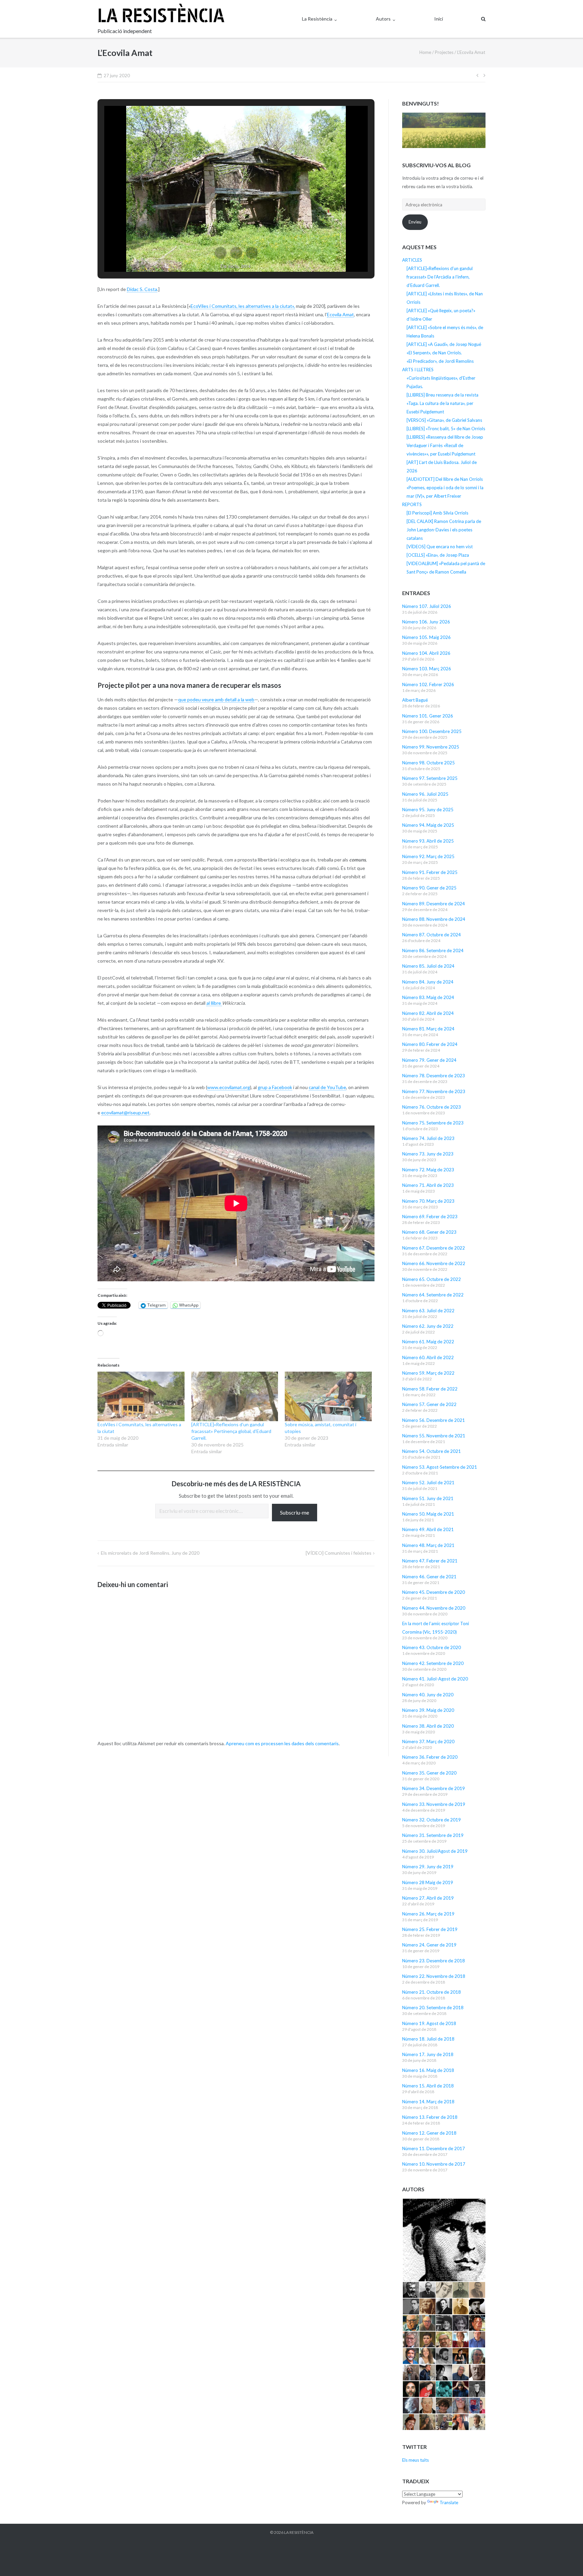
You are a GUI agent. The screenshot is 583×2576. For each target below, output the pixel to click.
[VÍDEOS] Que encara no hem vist (440, 547)
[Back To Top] (566, 2560)
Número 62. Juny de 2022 (428, 1326)
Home (425, 52)
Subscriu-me (295, 1512)
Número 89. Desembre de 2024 (434, 904)
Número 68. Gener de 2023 (429, 1232)
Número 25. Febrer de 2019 (430, 1929)
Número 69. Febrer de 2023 (430, 1217)
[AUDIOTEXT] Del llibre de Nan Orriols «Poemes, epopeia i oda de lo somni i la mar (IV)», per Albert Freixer (445, 488)
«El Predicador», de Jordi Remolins (440, 361)
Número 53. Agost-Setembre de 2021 (440, 1467)
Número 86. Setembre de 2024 (433, 950)
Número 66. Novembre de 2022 (434, 1263)
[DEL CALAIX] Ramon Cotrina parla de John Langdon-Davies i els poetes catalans (444, 530)
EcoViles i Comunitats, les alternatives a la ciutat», (243, 306)
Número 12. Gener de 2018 (429, 2133)
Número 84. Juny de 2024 (428, 982)
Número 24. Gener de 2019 (429, 1945)
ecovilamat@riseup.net (125, 1113)
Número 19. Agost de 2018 (429, 2023)
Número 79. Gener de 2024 (429, 1060)
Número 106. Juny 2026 (426, 622)
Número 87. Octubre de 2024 (432, 935)
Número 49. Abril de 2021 (428, 1529)
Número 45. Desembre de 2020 (434, 1592)
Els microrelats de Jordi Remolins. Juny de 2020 (150, 1553)
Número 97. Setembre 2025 (430, 778)
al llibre (214, 1003)
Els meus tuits (415, 2460)
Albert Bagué (415, 700)
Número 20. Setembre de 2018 (433, 2008)
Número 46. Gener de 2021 (429, 1577)
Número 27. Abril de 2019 (428, 1898)
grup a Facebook (275, 1087)
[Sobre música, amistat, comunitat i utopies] (328, 1396)
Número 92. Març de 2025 (428, 856)
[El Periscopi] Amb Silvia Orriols (437, 513)
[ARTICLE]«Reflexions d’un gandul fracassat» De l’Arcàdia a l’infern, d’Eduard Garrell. (440, 277)
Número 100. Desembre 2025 (432, 731)
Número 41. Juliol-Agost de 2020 (435, 1679)
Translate (449, 2502)
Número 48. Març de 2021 (428, 1545)
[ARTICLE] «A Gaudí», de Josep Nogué (444, 344)
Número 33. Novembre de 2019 (434, 1804)
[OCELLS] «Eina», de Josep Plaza (438, 555)
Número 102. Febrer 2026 (428, 684)
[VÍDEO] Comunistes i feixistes (339, 1553)
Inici (439, 19)
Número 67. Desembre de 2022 (434, 1248)
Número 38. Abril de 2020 (428, 1726)
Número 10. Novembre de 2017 (434, 2164)
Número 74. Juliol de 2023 (428, 1138)
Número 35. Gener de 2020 (429, 1773)
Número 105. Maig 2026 (426, 637)
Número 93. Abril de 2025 (428, 841)
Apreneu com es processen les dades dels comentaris (282, 1743)
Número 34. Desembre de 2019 (434, 1788)
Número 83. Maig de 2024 (428, 997)
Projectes (444, 52)
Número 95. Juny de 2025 (428, 810)
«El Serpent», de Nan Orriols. (434, 353)
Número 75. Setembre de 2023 (433, 1123)
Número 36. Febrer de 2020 (430, 1757)
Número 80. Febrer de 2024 (430, 1044)
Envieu (415, 222)
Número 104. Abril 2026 (426, 653)
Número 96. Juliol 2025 (425, 794)
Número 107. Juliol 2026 (427, 606)
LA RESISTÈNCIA (299, 2532)
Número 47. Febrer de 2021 (430, 1561)
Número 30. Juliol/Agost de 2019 (435, 1851)
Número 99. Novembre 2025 (431, 747)
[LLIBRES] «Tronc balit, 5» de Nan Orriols (446, 429)
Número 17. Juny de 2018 (428, 2054)
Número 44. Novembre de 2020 (434, 1608)
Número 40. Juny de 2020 (428, 1695)
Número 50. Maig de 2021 (428, 1514)
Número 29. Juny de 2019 (428, 1867)
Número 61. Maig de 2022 (428, 1342)
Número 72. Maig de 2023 (428, 1170)
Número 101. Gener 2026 (428, 716)
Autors (383, 19)
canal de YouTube (327, 1087)
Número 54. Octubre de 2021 (432, 1451)
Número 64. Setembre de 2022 (433, 1295)
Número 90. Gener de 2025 (429, 888)
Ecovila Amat (340, 314)
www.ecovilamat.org (229, 1087)
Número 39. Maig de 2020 (428, 1710)
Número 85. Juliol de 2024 (428, 966)
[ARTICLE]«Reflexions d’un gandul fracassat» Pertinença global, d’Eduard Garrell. (231, 1431)
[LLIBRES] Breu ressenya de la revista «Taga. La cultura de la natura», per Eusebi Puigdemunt (442, 403)
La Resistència (317, 19)
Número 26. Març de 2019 (428, 1914)
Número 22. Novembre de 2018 (434, 1976)
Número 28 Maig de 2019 (428, 1882)
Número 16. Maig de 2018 (428, 2070)
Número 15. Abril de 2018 (428, 2086)
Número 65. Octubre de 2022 (432, 1279)
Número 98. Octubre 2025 (428, 763)
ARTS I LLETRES (418, 370)
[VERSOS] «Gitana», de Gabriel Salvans (444, 420)
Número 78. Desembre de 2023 (434, 1076)
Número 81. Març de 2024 (428, 1029)
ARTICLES (412, 260)
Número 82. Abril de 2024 (428, 1013)
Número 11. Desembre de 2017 (434, 2148)
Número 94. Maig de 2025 (428, 825)
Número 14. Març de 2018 (428, 2102)
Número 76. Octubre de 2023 (432, 1107)
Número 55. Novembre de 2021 (434, 1436)
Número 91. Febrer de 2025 (430, 872)
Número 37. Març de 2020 (428, 1741)
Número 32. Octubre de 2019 (432, 1820)
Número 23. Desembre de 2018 (434, 1961)
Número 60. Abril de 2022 (428, 1357)
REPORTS (412, 504)
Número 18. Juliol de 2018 (428, 2039)
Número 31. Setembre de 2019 (433, 1835)
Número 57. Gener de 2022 (429, 1404)
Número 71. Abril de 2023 (428, 1185)
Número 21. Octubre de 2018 (432, 1992)
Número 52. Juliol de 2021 (428, 1483)
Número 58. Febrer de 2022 (430, 1389)
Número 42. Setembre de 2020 (433, 1663)
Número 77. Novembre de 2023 (434, 1091)
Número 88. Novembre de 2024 (434, 919)
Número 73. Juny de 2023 (428, 1154)
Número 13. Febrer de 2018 (430, 2117)
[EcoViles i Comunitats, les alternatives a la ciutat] (141, 1396)
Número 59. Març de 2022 (428, 1373)
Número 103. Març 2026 (427, 669)
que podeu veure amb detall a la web (216, 699)
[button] (221, 253)
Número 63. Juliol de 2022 (428, 1311)
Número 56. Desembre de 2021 (434, 1420)
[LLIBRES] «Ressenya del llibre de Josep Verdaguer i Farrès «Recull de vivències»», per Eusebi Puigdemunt (445, 445)
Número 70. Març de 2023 (428, 1201)
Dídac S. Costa (142, 289)
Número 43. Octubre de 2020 (432, 1647)
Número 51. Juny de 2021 (428, 1498)
